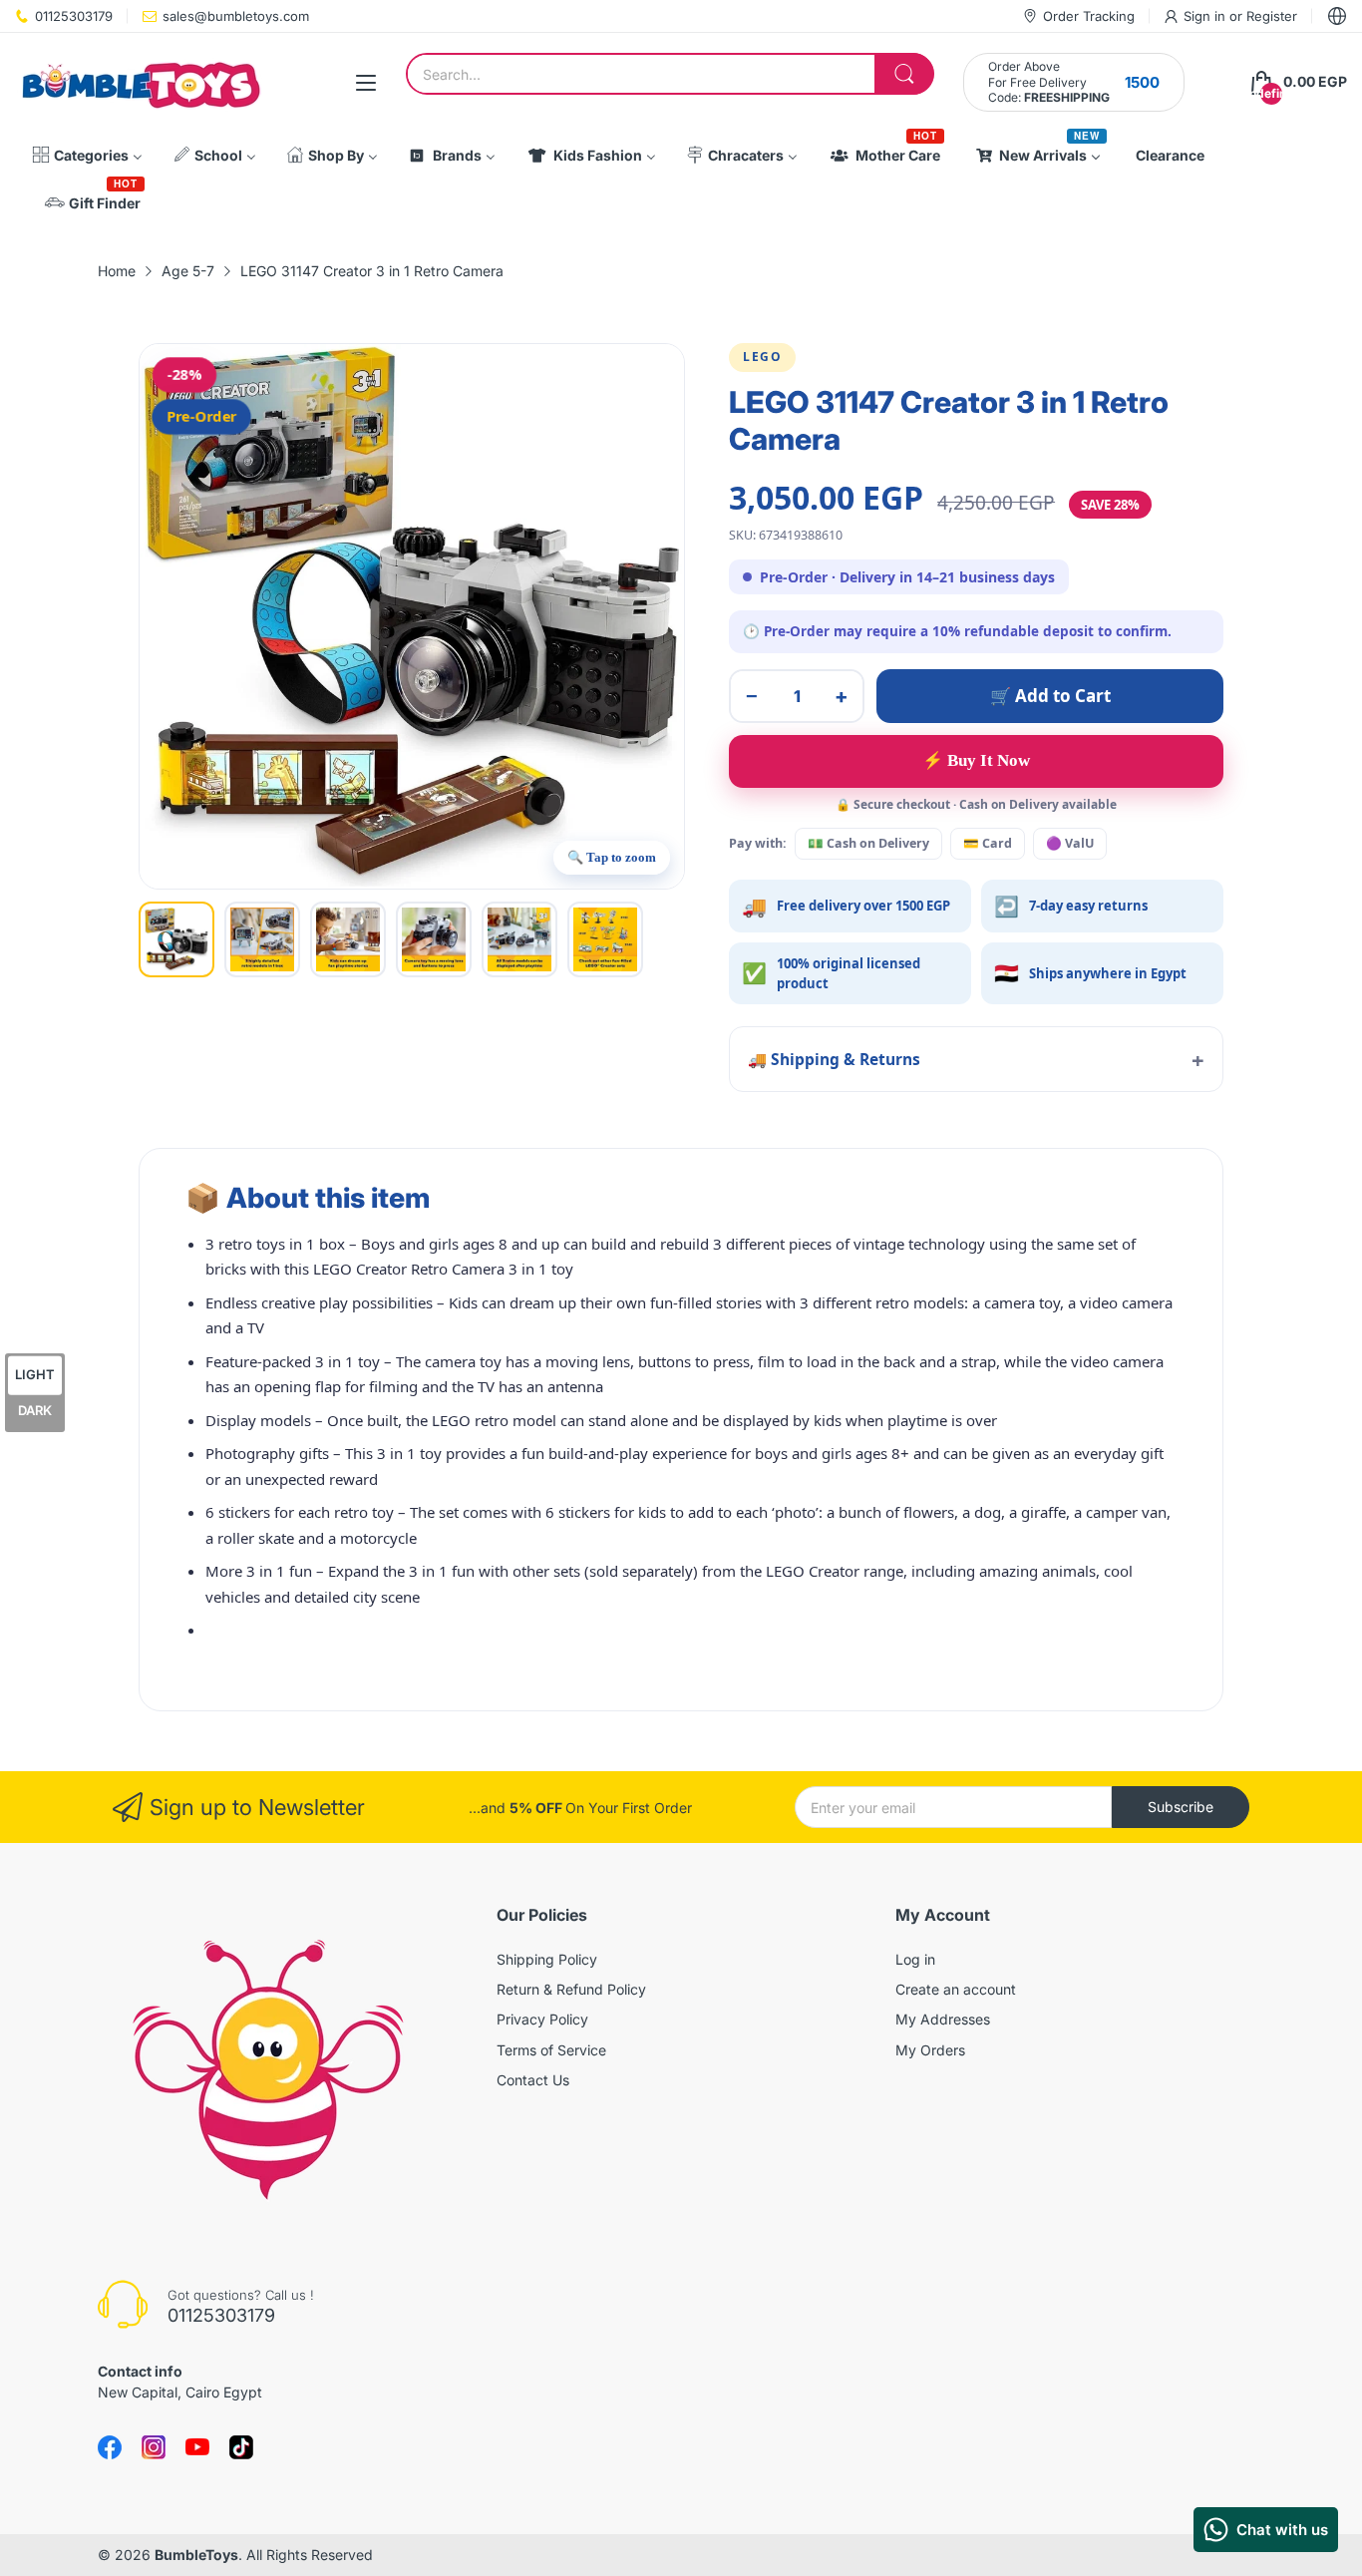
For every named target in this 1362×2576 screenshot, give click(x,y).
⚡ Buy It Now (976, 760)
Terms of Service (551, 2050)
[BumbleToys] (140, 82)
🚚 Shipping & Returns (834, 1059)
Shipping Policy (547, 1959)
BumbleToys (196, 2555)
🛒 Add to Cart (1050, 696)
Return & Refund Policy (571, 1989)
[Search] (904, 74)
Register (1272, 16)
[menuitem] (87, 156)
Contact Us (533, 2080)
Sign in (1206, 16)
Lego (762, 357)
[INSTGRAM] (154, 2447)
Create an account (956, 1989)
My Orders (930, 2050)
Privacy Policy (542, 2019)
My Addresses (943, 2019)
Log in (915, 1959)
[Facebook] (110, 2447)
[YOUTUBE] (197, 2447)
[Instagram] (241, 2447)
